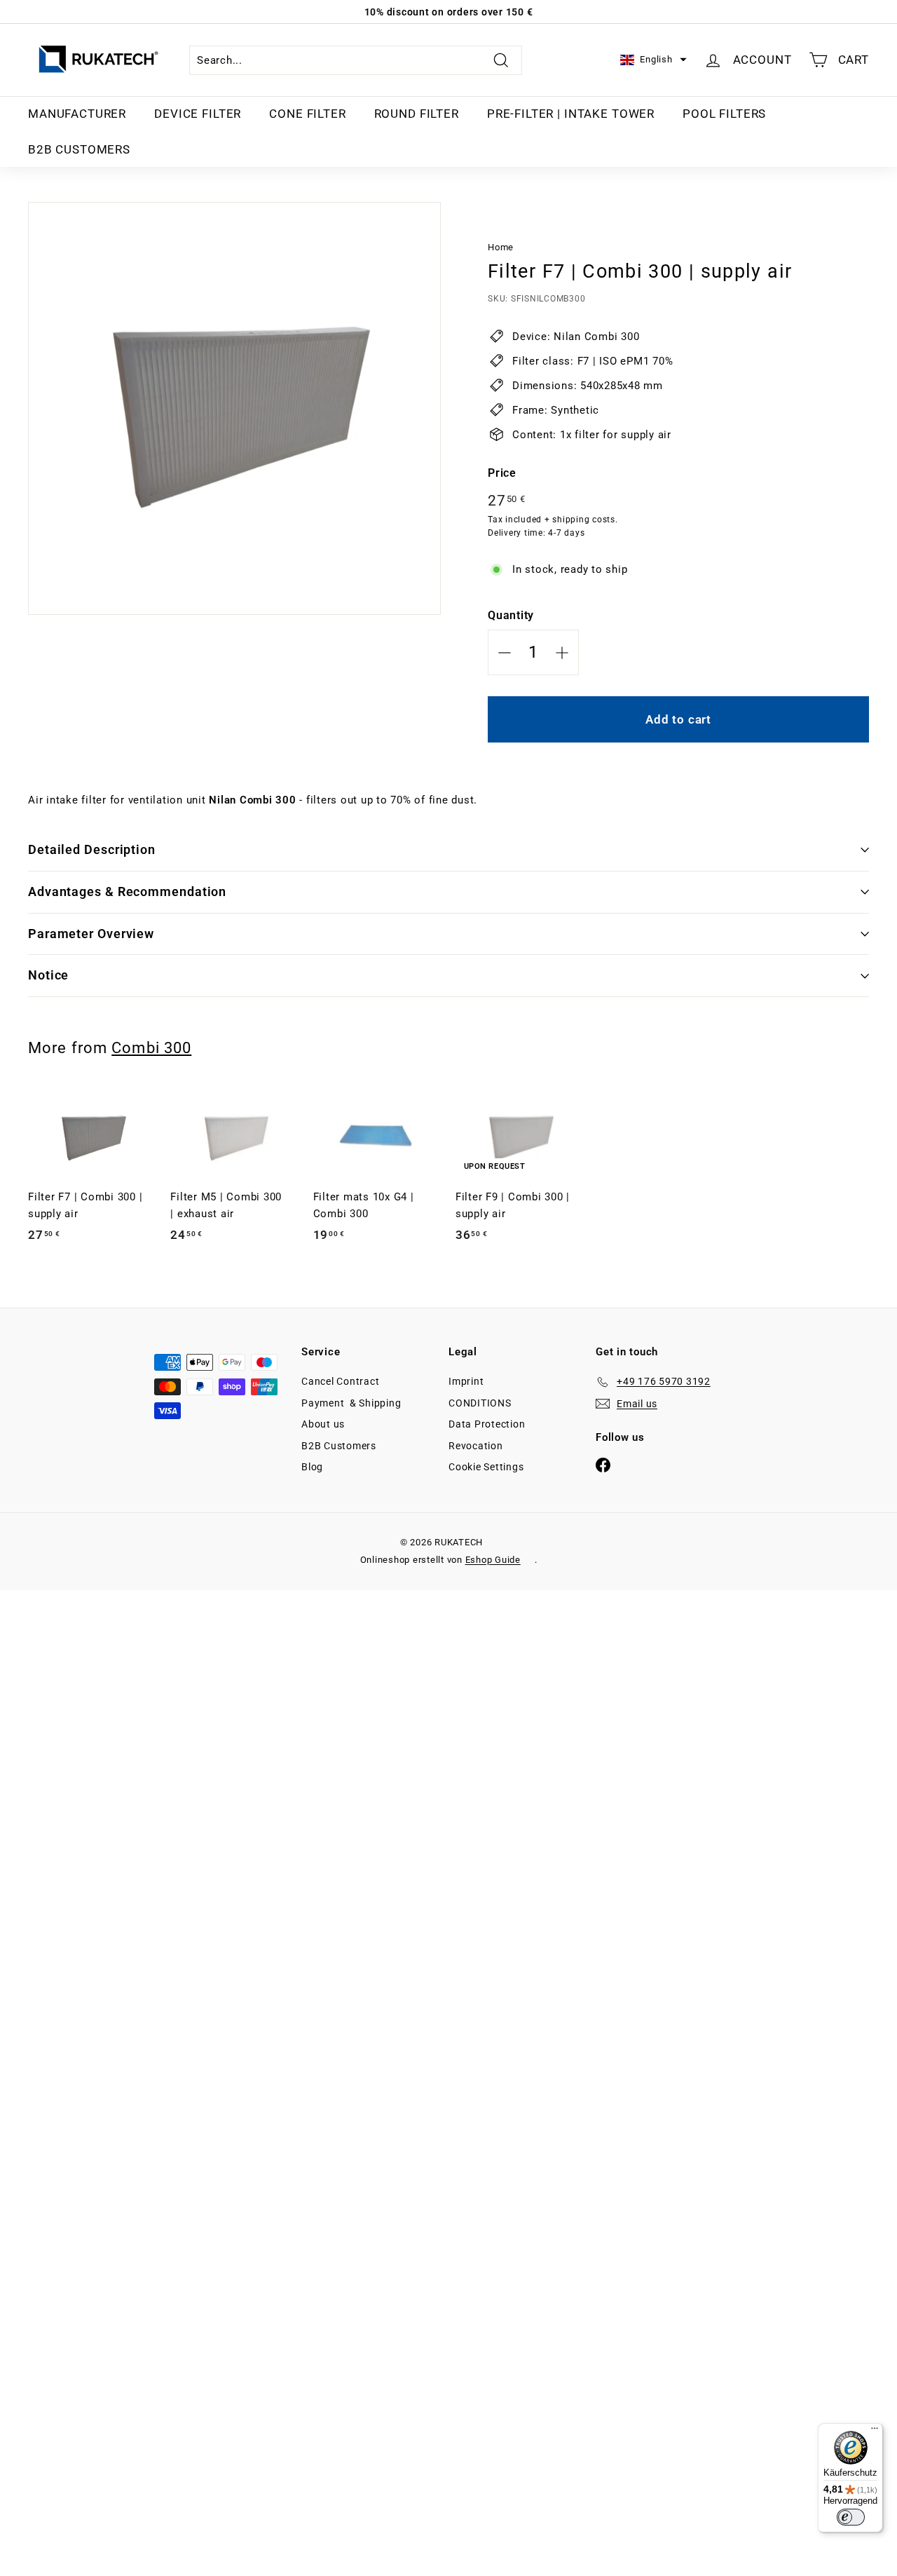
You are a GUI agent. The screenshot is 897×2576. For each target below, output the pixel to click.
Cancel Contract (340, 1381)
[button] (653, 60)
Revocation (476, 1446)
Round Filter (417, 114)
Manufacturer (77, 114)
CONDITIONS (480, 1403)
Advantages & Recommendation (127, 892)
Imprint (466, 1381)
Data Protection (487, 1424)
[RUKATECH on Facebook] (603, 1464)
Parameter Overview (91, 934)
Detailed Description (92, 849)
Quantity (511, 615)
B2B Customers (79, 149)
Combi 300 (151, 1048)
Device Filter (198, 114)
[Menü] (875, 2432)
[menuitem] (77, 114)
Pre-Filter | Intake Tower (571, 114)
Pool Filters (724, 114)
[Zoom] (234, 408)
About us (323, 1424)
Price (502, 473)
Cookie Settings (486, 1467)
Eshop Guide (493, 1560)
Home (501, 247)
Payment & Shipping (351, 1403)
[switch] (851, 2517)
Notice (48, 975)
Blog (312, 1467)
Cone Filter (307, 114)
